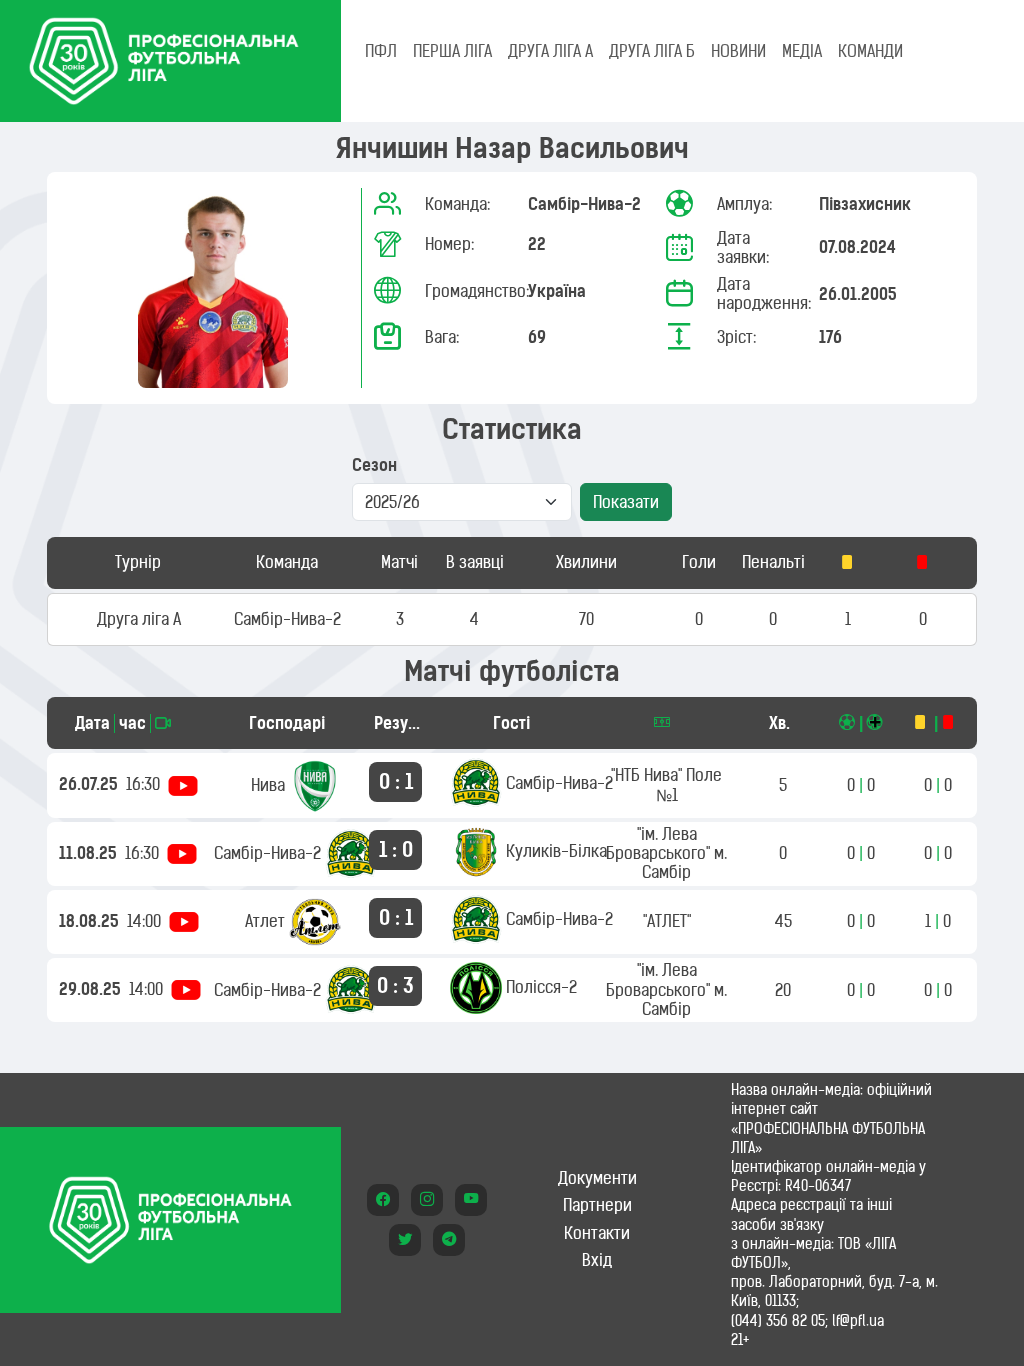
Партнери (597, 1205)
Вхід (597, 1260)
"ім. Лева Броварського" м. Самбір (666, 853)
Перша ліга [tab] (452, 51)
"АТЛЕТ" (667, 921)
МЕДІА (802, 51)
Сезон (374, 465)
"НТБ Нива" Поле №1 (666, 784)
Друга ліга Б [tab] (652, 51)
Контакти (597, 1233)
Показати (626, 502)
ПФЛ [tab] (381, 51)
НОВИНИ (738, 51)
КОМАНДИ (870, 51)
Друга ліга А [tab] (550, 51)
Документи (597, 1178)
